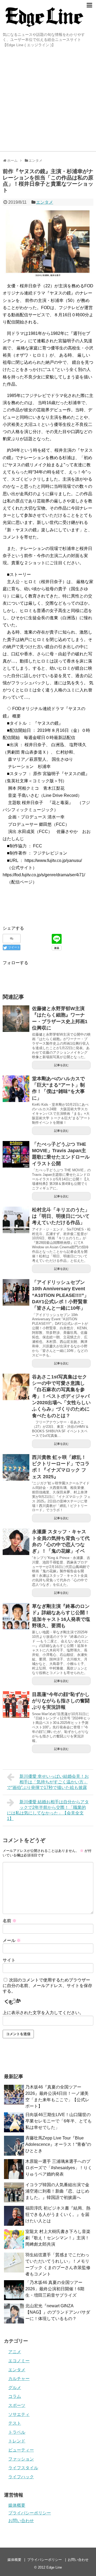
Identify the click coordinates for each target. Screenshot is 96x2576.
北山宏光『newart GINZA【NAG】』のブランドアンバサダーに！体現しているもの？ (58, 2312)
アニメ (15, 2352)
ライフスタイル (23, 2468)
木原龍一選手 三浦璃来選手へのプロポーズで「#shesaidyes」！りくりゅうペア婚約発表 (59, 2168)
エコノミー (19, 2361)
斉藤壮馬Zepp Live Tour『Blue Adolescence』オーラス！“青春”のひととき (58, 2144)
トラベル (17, 2432)
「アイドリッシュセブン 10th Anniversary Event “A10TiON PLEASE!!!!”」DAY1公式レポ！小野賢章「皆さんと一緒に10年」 (60, 1295)
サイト (9, 1960)
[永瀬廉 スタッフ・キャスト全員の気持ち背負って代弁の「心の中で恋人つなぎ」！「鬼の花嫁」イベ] (16, 1542)
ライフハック (21, 2477)
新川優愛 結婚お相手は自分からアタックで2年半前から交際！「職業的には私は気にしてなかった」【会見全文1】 (48, 1810)
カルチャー (19, 2379)
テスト (15, 2423)
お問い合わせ (21, 2521)
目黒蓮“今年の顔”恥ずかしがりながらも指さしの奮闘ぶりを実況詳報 (61, 1701)
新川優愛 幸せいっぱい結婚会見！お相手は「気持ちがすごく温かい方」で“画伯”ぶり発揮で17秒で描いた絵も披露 (48, 1782)
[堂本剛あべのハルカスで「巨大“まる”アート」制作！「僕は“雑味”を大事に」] (16, 1089)
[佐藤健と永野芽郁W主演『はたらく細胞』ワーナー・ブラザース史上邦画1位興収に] (16, 1019)
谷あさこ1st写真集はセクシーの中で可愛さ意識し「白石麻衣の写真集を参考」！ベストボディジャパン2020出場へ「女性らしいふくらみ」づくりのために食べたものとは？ (61, 1396)
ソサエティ (19, 2414)
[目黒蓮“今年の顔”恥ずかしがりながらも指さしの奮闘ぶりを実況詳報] (16, 1704)
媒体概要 (17, 2505)
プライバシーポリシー (30, 2513)
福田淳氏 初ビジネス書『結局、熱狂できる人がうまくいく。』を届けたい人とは (58, 2214)
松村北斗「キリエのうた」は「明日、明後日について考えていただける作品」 (61, 1216)
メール (12, 1940)
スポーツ (17, 2405)
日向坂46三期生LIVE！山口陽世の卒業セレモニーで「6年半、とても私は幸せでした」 (59, 2121)
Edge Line (54, 2567)
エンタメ (45, 202)
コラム (15, 2396)
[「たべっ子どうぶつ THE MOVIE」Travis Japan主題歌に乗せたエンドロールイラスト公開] (16, 1154)
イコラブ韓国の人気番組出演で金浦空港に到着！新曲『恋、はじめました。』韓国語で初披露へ (57, 2191)
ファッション (21, 2459)
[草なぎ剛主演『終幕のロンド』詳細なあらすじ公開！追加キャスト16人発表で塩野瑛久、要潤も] (16, 1616)
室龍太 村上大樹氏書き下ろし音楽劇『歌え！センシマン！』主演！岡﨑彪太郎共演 (58, 2238)
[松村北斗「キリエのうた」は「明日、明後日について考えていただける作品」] (16, 1220)
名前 (10, 1921)
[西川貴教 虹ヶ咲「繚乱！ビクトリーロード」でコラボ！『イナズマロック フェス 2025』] (16, 1467)
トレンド (17, 2441)
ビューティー (21, 2450)
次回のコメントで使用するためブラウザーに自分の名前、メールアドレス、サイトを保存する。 (47, 1986)
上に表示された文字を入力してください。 (43, 2013)
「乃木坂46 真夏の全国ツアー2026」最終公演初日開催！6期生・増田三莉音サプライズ (55, 2289)
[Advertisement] (48, 101)
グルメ (15, 2388)
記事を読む (61, 1065)
